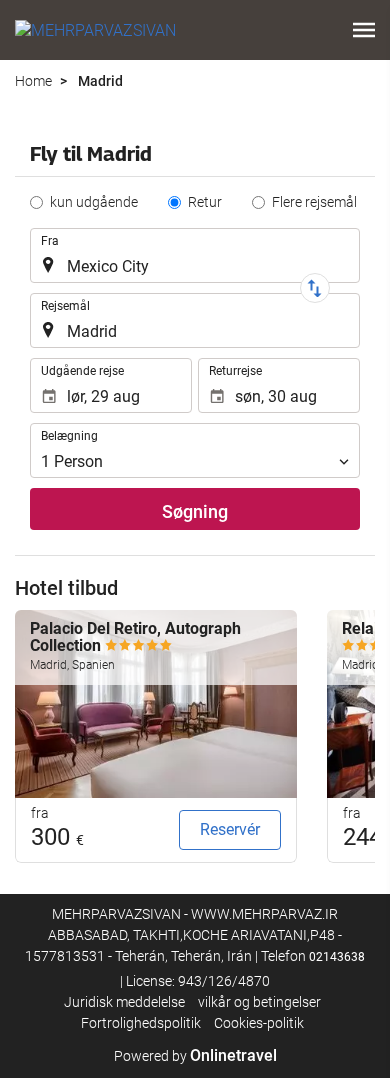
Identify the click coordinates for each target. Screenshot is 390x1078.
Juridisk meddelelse (124, 1002)
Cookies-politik (259, 1023)
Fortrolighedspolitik (141, 1023)
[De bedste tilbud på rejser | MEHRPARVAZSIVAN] (95, 30)
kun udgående (94, 202)
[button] (364, 30)
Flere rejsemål (314, 202)
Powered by (195, 1056)
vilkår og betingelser (259, 1002)
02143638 (337, 957)
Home (33, 81)
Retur (205, 202)
